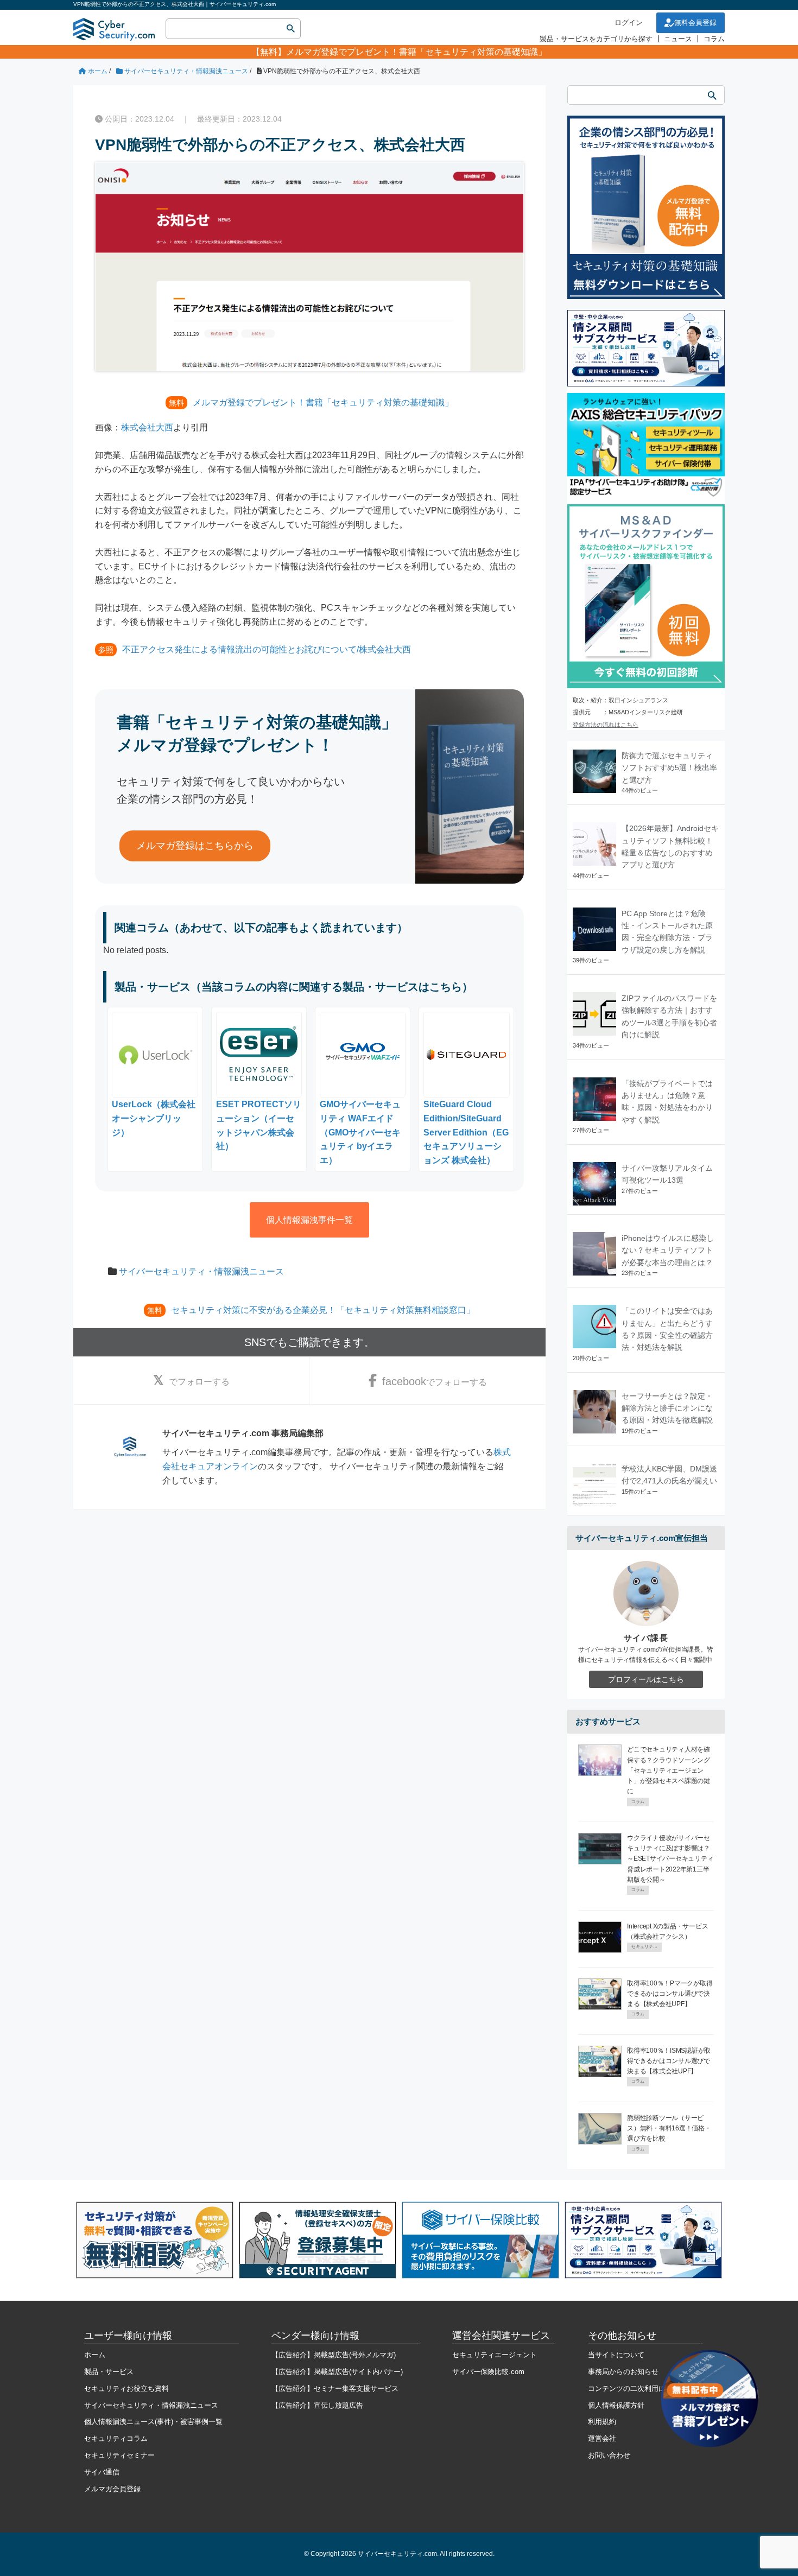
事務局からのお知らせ (623, 2372)
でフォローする (199, 1382)
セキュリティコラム (116, 2438)
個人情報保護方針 (616, 2405)
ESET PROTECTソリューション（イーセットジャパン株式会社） (259, 1125)
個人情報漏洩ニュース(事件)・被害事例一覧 (153, 2422)
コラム (714, 39)
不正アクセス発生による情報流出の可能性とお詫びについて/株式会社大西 (267, 649)
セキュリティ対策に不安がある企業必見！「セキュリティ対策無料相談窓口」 (323, 1310)
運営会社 (602, 2438)
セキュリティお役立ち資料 (126, 2388)
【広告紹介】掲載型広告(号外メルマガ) (334, 2355)
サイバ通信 (102, 2472)
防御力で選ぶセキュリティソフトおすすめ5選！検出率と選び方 (669, 768)
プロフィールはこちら (646, 1679)
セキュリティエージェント (495, 2355)
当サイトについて (616, 2355)
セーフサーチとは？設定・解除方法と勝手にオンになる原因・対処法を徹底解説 (667, 1408)
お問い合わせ (609, 2455)
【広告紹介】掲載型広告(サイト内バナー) (337, 2372)
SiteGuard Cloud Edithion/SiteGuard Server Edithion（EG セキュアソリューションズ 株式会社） (466, 1132)
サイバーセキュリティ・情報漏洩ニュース (201, 1271)
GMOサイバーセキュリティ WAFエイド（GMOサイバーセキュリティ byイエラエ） (360, 1132)
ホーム (95, 2355)
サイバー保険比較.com (488, 2372)
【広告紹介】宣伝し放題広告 (317, 2405)
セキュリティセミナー (119, 2455)
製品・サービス (109, 2372)
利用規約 (602, 2422)
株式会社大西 (147, 427)
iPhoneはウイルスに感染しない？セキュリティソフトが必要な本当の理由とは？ (668, 1250)
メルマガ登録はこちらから (195, 846)
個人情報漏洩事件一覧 (309, 1220)
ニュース (678, 39)
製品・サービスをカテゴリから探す (596, 39)
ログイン (629, 23)
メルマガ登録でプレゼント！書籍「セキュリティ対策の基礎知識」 (416, 52)
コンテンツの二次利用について (637, 2388)
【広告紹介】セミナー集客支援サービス (335, 2388)
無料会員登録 (695, 23)
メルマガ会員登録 (112, 2489)
